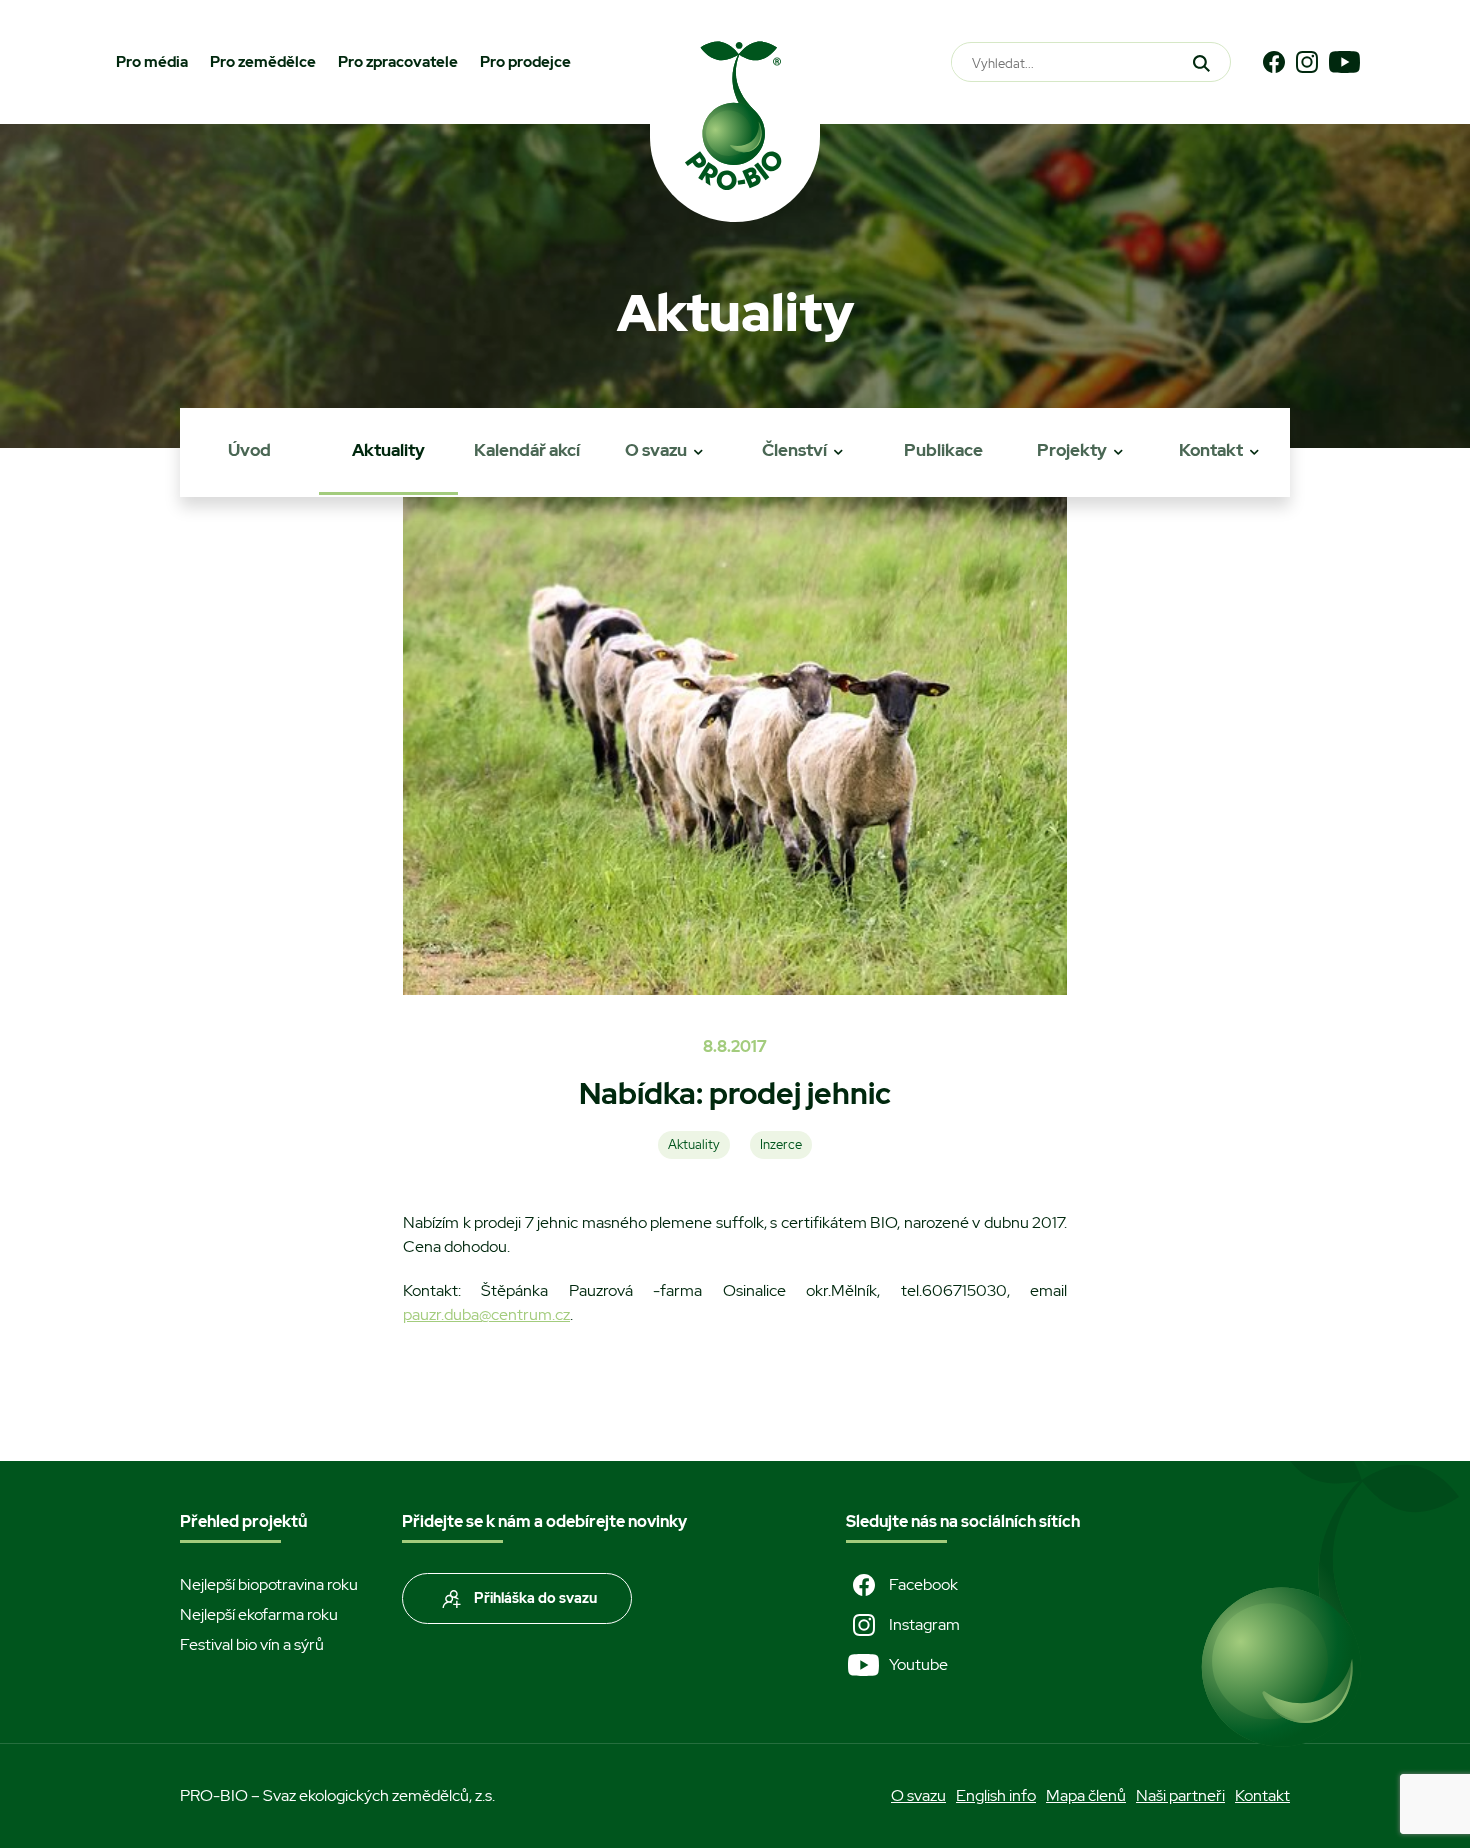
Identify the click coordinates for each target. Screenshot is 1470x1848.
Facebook (923, 1584)
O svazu (656, 450)
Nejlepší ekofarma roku (259, 1614)
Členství (794, 450)
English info (996, 1795)
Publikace (943, 450)
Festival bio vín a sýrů (252, 1644)
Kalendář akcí (527, 450)
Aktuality (388, 450)
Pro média (152, 62)
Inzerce (781, 1144)
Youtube (918, 1664)
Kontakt (1211, 450)
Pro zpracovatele (398, 62)
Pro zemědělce (263, 62)
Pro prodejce (525, 62)
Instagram (924, 1624)
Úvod (249, 450)
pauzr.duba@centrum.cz (486, 1314)
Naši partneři (1180, 1795)
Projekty (1072, 450)
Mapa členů (1086, 1795)
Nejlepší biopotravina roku (269, 1584)
